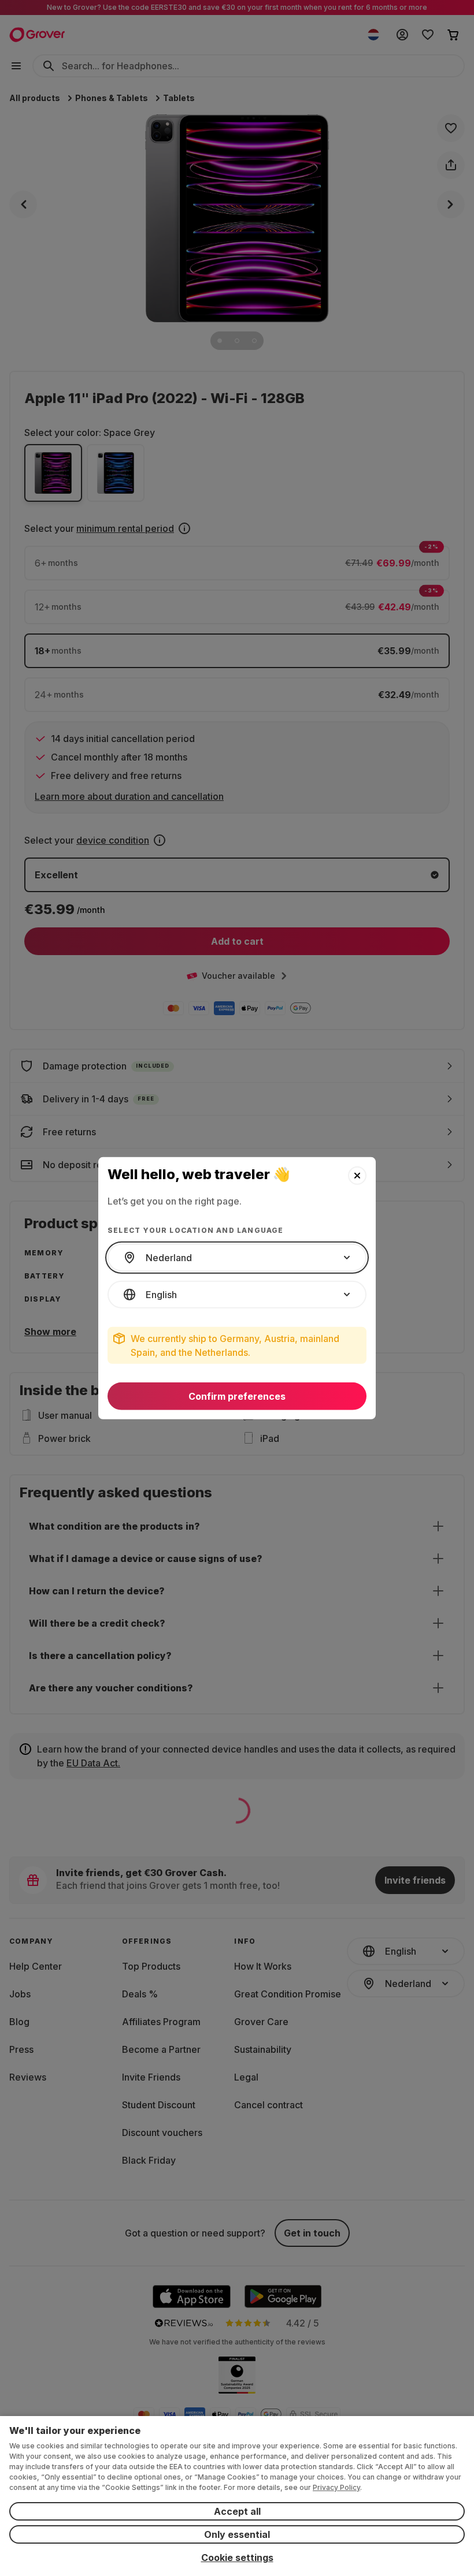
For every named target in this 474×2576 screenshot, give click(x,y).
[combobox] (237, 1258)
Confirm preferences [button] (237, 1396)
